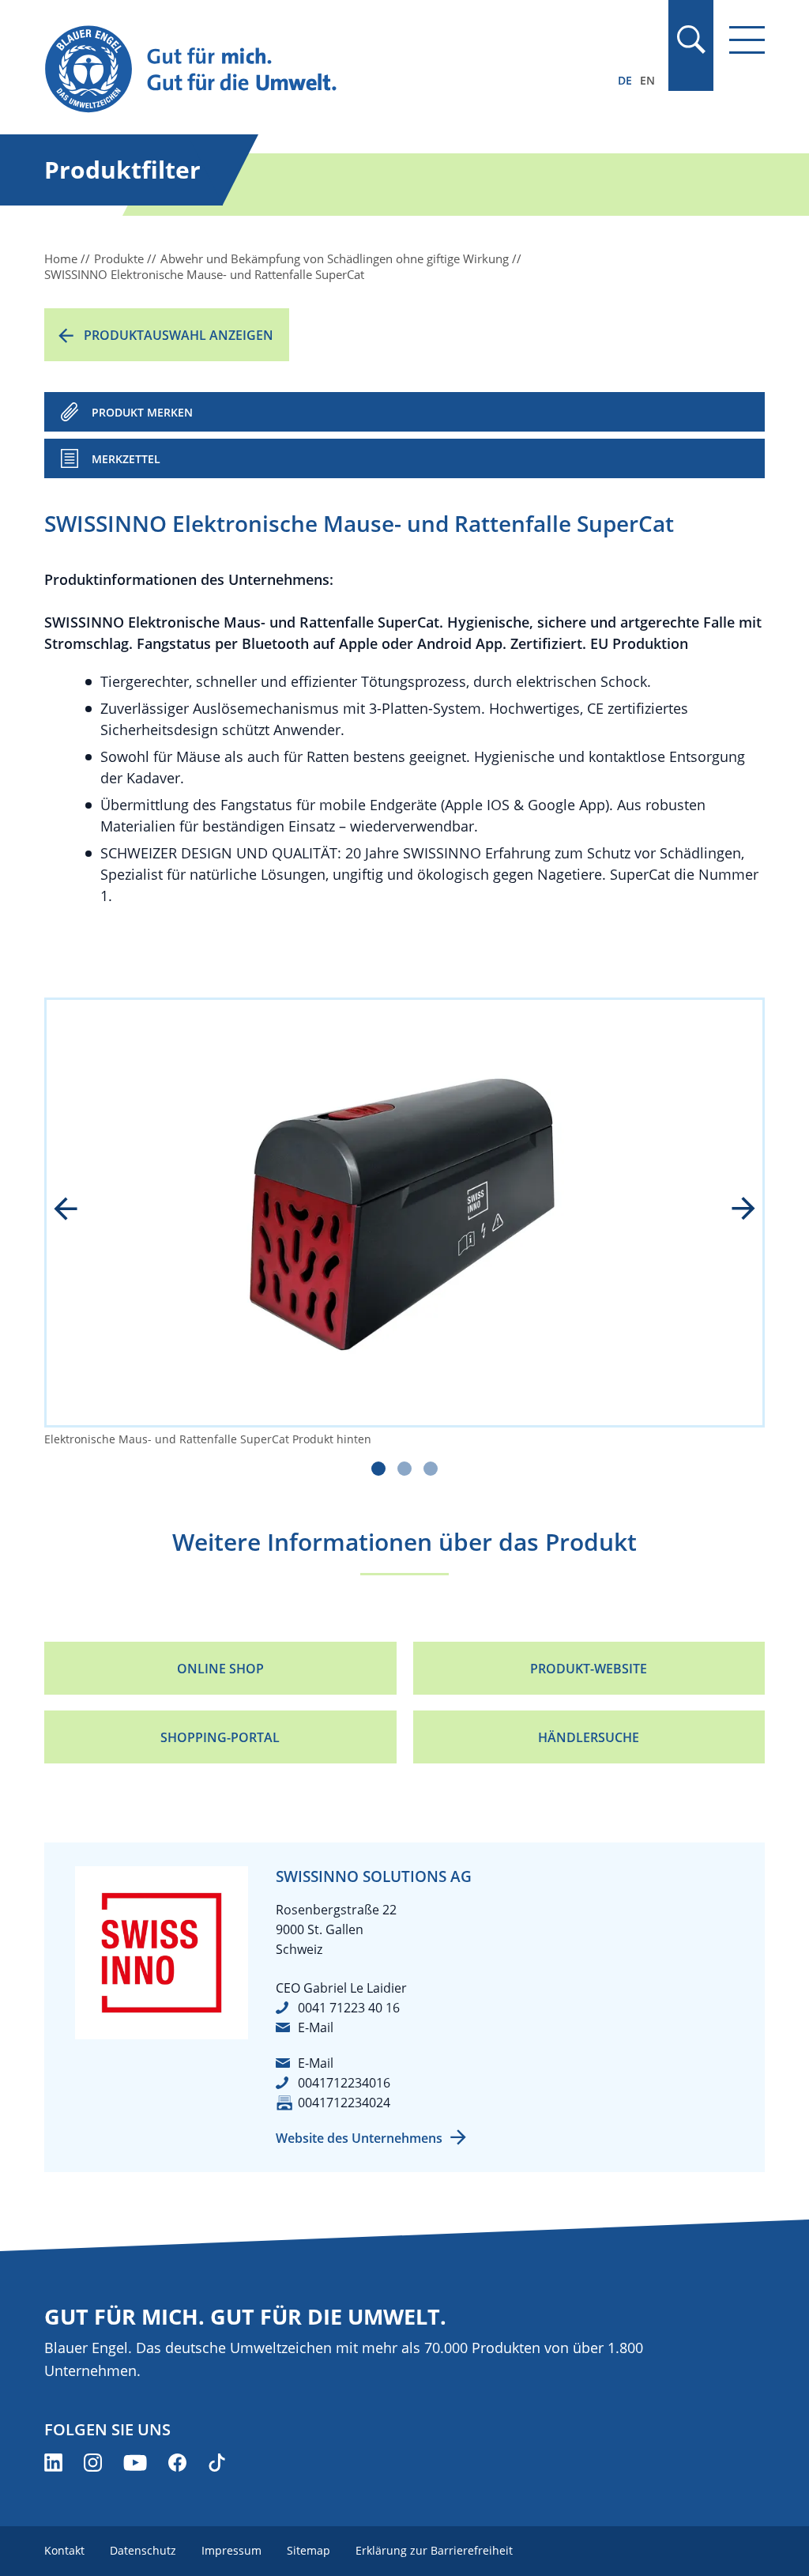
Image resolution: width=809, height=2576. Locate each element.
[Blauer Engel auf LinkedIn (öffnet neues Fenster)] (53, 2463)
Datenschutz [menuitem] (143, 2550)
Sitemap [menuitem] (309, 2550)
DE (625, 80)
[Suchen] (690, 40)
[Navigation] (747, 40)
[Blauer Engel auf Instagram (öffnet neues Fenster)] (93, 2463)
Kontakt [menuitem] (64, 2550)
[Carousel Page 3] (431, 1469)
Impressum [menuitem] (231, 2550)
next (732, 1210)
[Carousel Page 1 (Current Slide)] (378, 1469)
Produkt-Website (589, 1669)
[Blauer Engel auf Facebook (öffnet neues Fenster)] (177, 2463)
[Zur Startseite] (296, 70)
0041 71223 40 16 (349, 2008)
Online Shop (220, 1669)
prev (77, 1210)
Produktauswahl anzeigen (179, 335)
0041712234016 (344, 2083)
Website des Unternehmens (359, 2138)
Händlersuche (589, 1737)
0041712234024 (344, 2103)
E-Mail (316, 2027)
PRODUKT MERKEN (142, 412)
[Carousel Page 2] (404, 1469)
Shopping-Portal (220, 1737)
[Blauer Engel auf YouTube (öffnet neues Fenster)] (135, 2463)
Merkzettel (126, 459)
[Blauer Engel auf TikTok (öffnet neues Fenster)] (217, 2463)
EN (647, 80)
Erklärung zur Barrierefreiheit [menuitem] (434, 2550)
